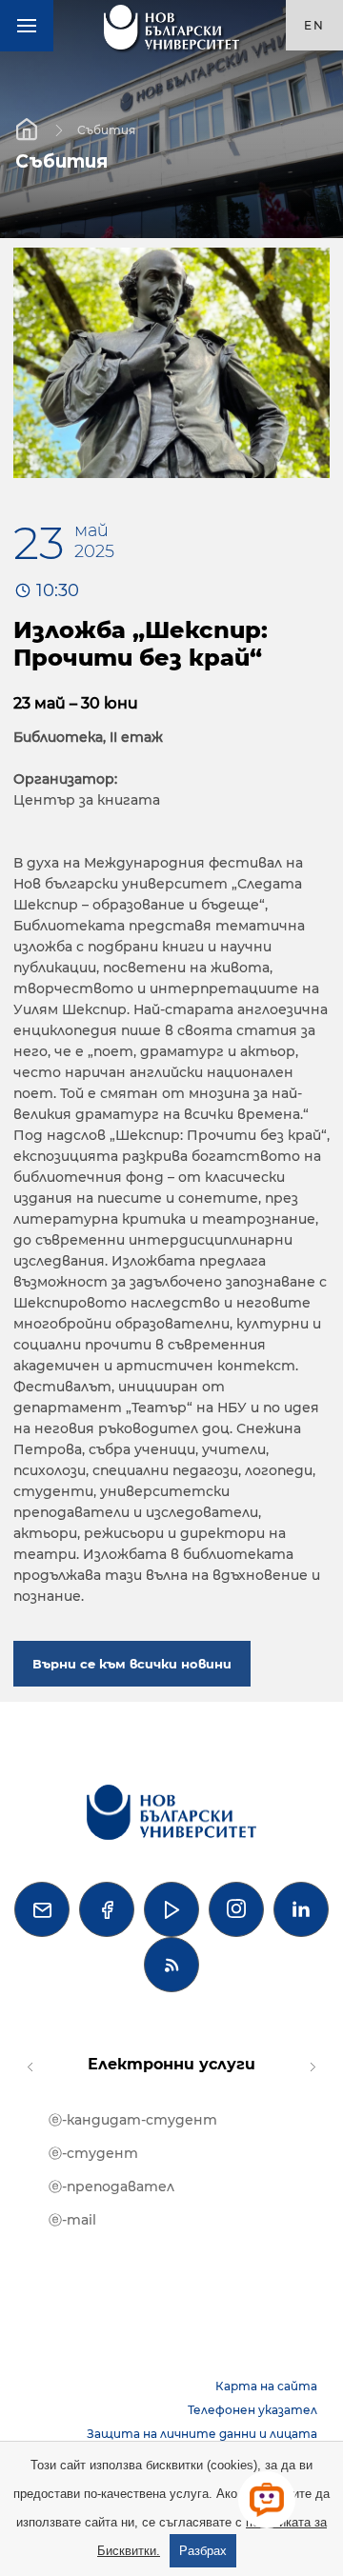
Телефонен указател (252, 2410)
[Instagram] (236, 1909)
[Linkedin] (301, 1909)
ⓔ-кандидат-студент (133, 2120)
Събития (106, 129)
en (314, 25)
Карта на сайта (266, 2386)
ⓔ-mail (72, 2220)
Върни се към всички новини (132, 1664)
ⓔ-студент (93, 2153)
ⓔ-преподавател (111, 2187)
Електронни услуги (171, 2064)
